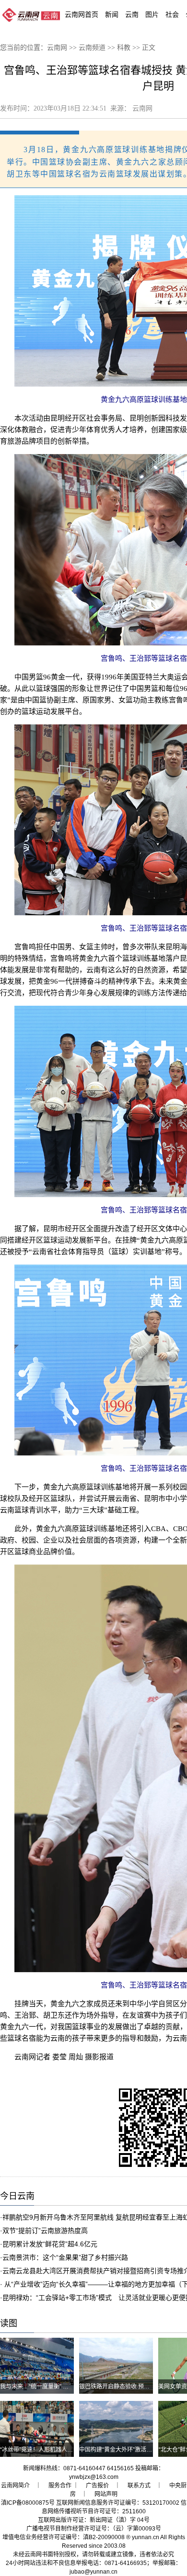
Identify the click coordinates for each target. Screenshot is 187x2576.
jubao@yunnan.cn (93, 2572)
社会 (172, 14)
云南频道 (92, 48)
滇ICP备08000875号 (28, 2503)
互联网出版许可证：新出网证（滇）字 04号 (94, 2520)
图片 (152, 14)
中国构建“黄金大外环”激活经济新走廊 (127, 2450)
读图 (9, 2323)
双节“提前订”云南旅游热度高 (45, 2231)
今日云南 (17, 2196)
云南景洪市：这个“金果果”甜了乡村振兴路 (65, 2257)
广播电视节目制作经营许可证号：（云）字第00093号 (94, 2529)
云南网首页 (82, 14)
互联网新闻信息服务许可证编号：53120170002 (118, 2503)
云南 (132, 14)
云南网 (57, 48)
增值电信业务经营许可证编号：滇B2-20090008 (64, 2537)
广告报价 (97, 2486)
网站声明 (106, 2494)
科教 (124, 48)
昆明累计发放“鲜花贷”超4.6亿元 (50, 2244)
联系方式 (139, 2486)
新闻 (112, 14)
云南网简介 (15, 2486)
